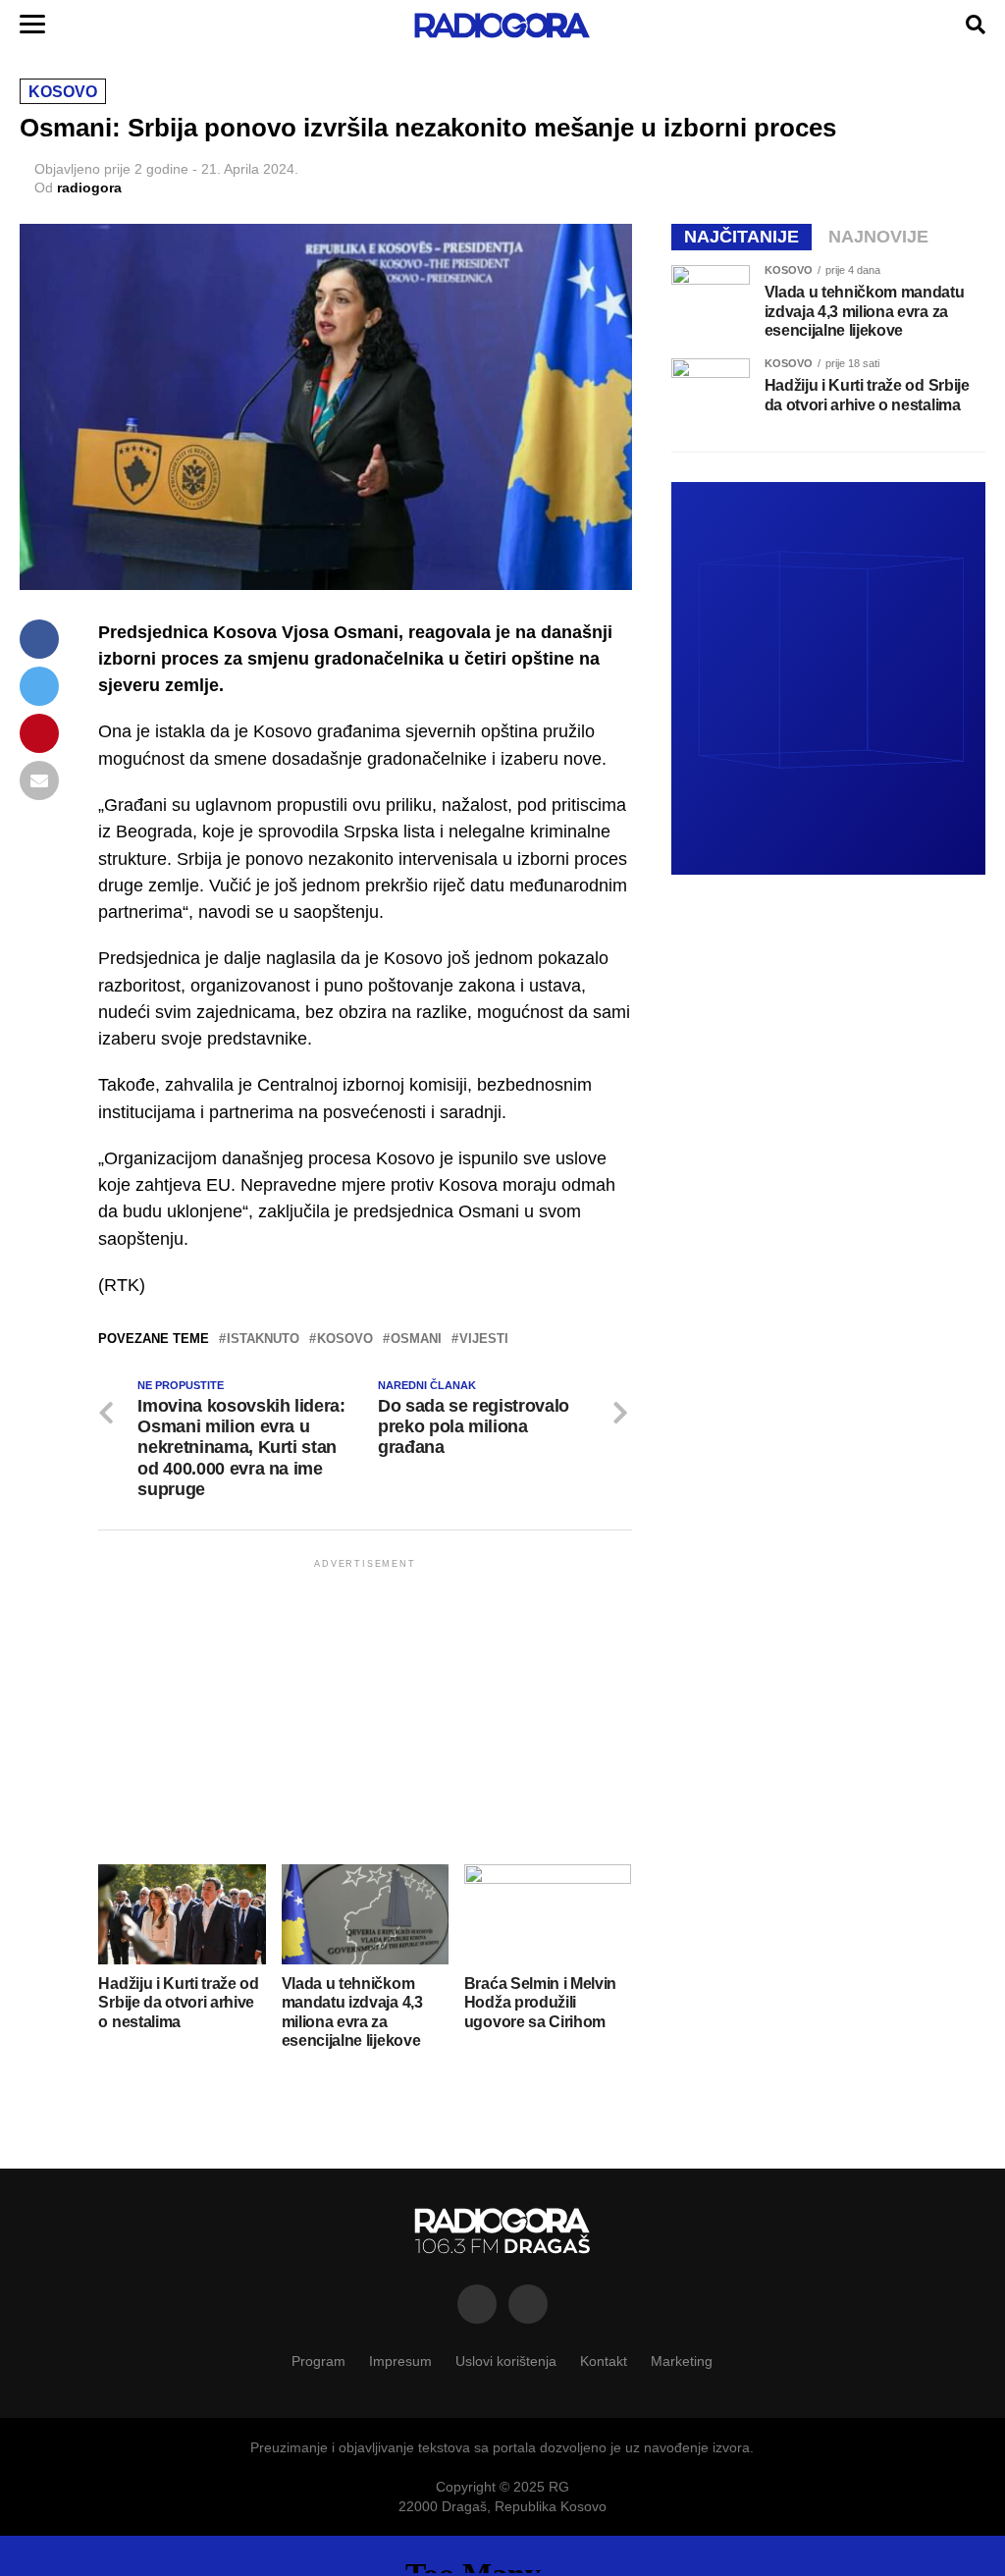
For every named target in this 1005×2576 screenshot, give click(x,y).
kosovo (345, 1340)
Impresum (400, 2361)
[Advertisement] (365, 1710)
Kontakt (604, 2361)
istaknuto (263, 1340)
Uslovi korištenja (506, 2361)
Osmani (416, 1340)
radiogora (89, 188)
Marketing (682, 2361)
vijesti (484, 1340)
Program (318, 2361)
